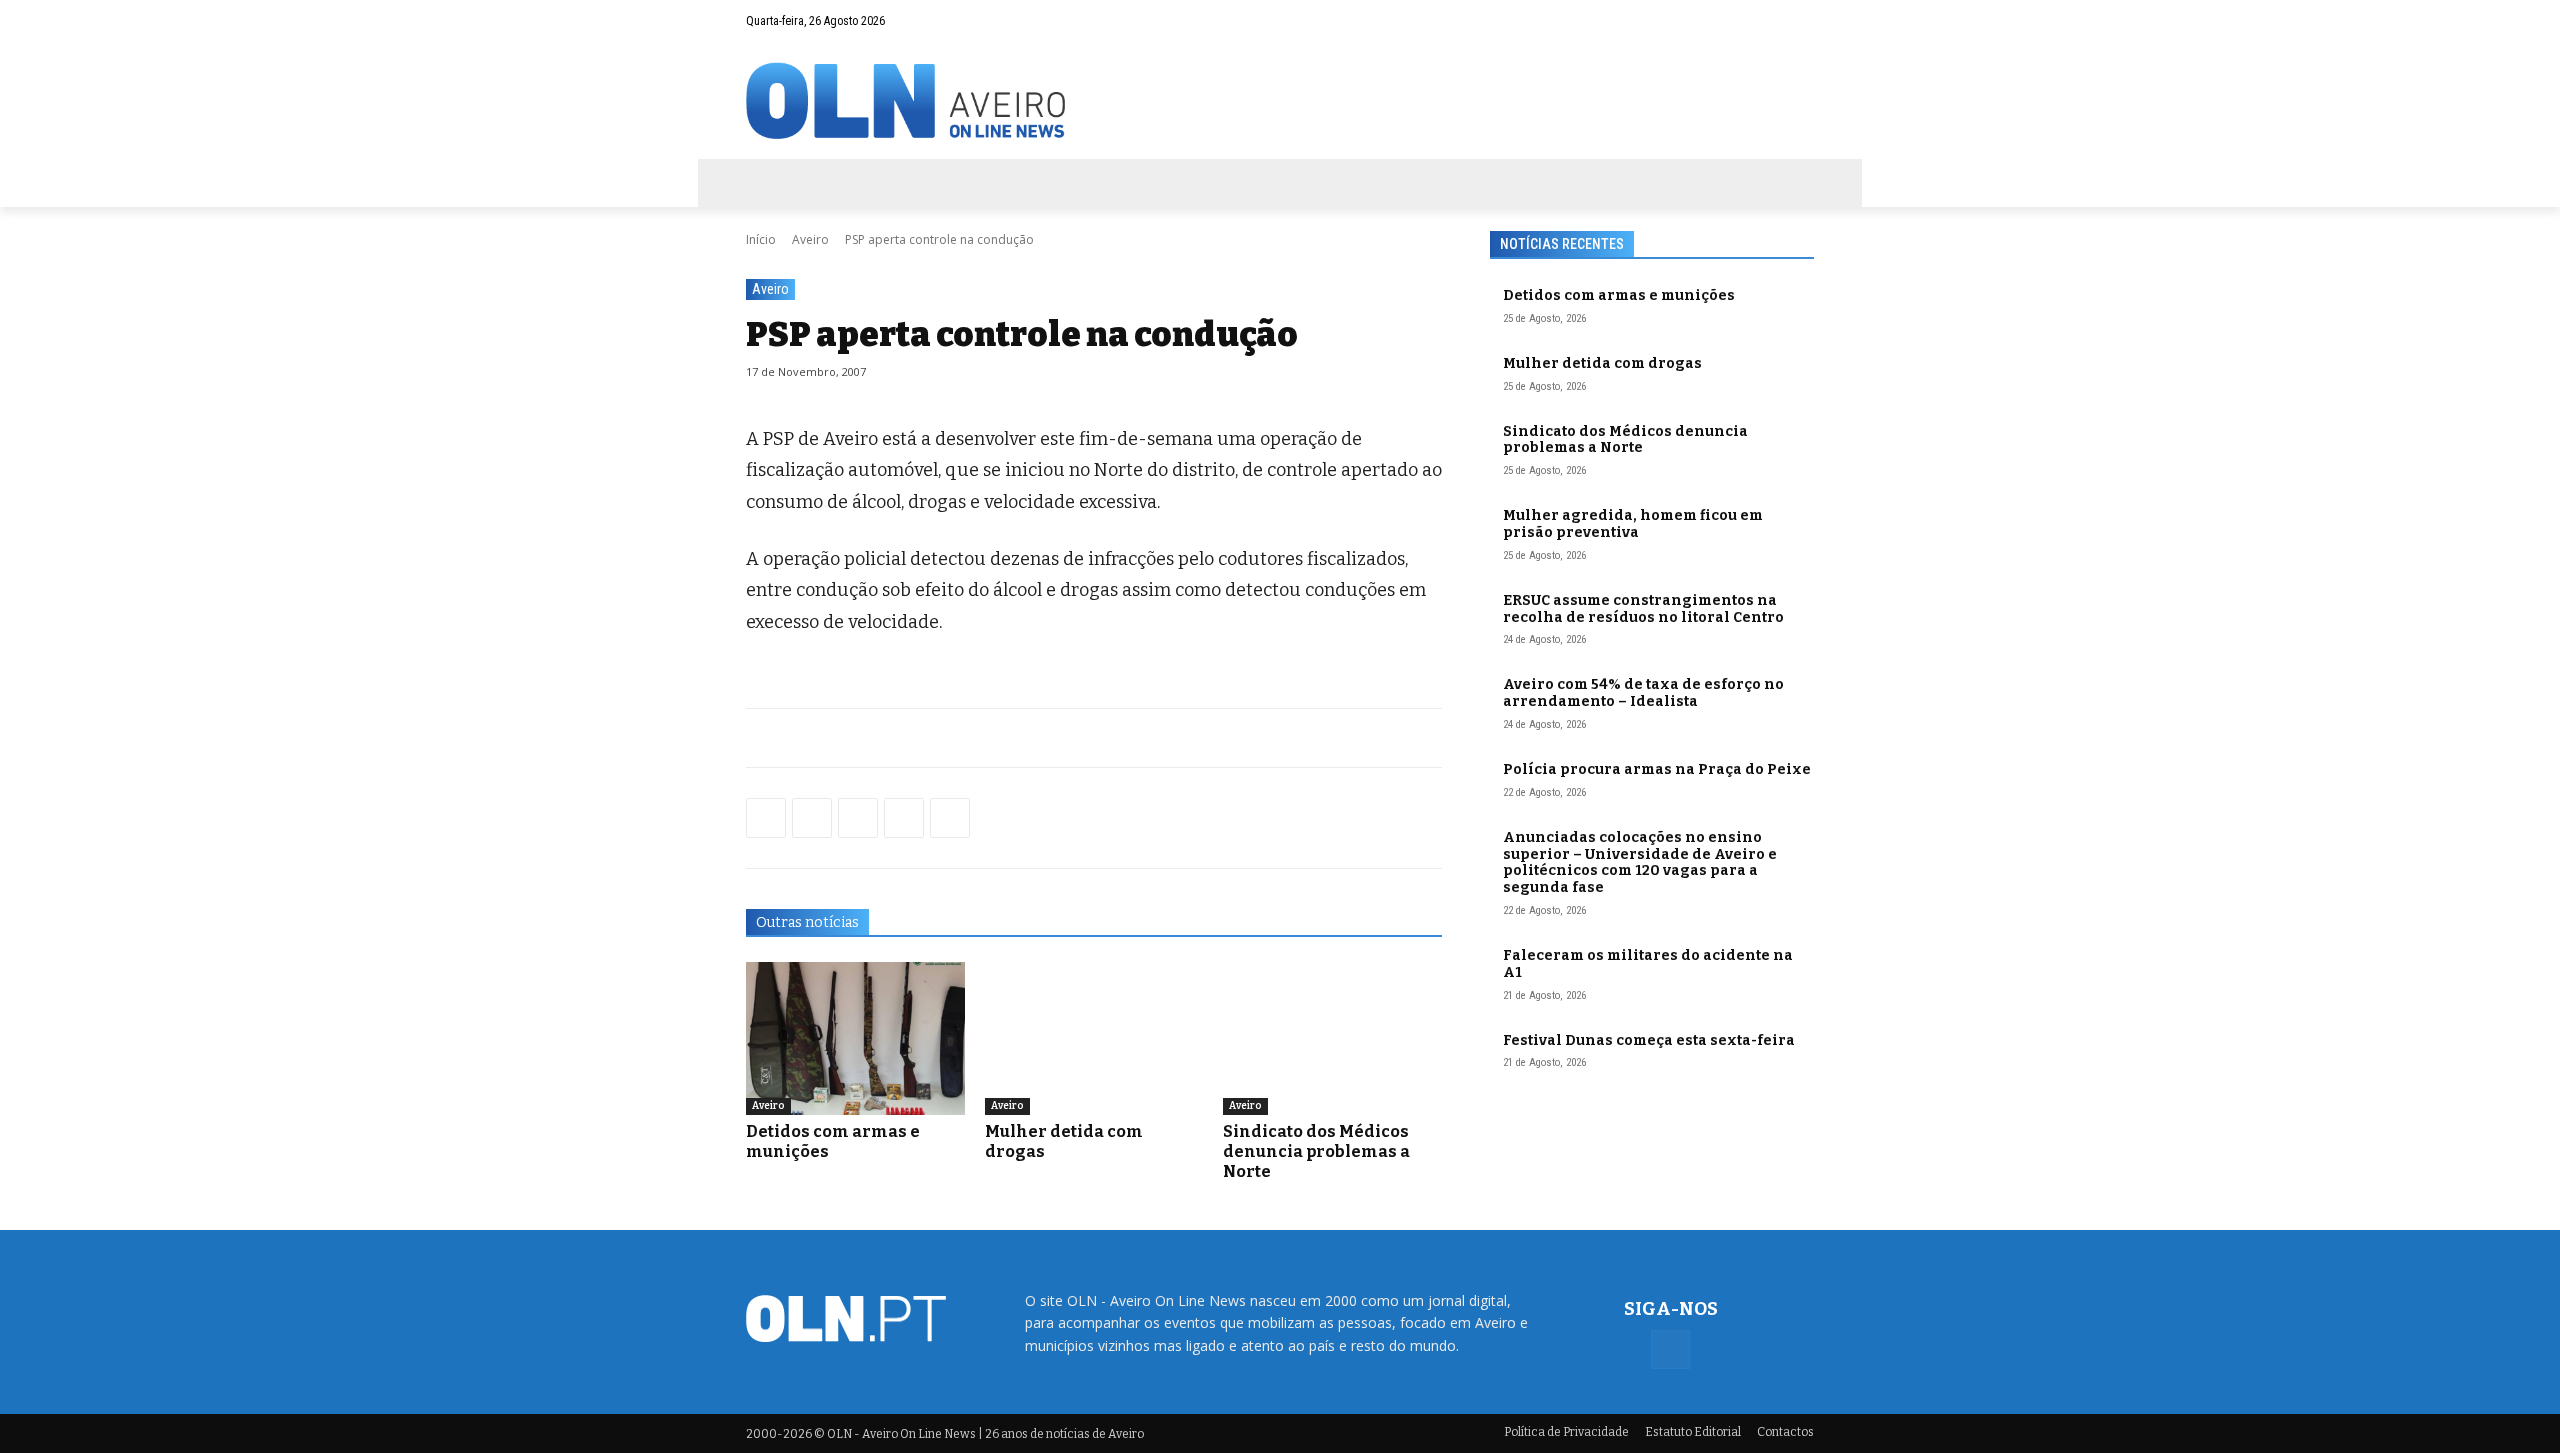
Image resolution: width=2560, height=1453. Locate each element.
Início (761, 239)
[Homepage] (1280, 100)
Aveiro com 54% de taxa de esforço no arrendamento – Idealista (1643, 693)
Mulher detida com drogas (1602, 363)
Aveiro (810, 239)
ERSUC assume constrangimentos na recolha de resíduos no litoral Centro (1643, 609)
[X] (858, 818)
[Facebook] (1799, 21)
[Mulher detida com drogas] (1094, 1038)
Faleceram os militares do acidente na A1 (1648, 964)
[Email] (950, 818)
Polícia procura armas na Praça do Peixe (1657, 769)
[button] (1760, 21)
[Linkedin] (904, 818)
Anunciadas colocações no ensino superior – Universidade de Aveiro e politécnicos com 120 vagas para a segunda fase (1640, 862)
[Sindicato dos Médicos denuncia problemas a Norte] (1332, 1038)
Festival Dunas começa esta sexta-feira (1649, 1040)
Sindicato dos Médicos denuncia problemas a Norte (1316, 1151)
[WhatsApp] (812, 818)
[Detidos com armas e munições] (855, 1038)
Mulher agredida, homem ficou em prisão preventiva (1633, 524)
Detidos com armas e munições (1619, 295)
